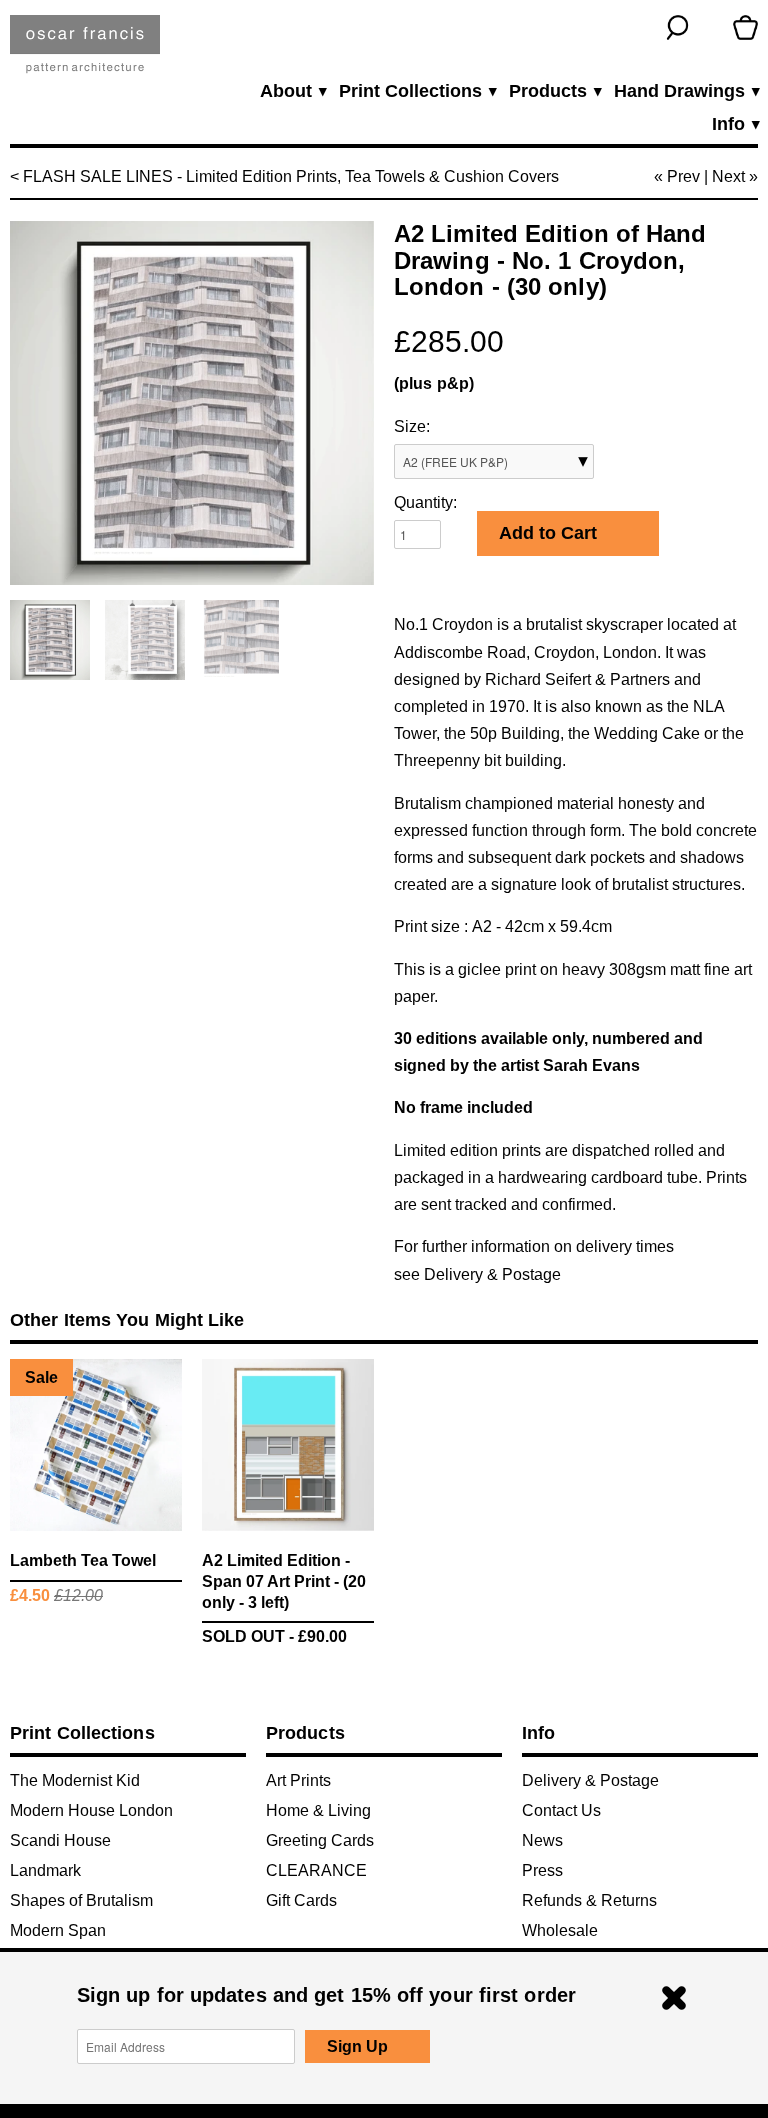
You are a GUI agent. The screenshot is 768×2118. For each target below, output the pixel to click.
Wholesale (560, 1930)
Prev (683, 176)
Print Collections (417, 91)
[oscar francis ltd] (85, 51)
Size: (412, 426)
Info (735, 124)
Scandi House (60, 1840)
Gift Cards (301, 1900)
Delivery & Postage (492, 1274)
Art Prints (298, 1780)
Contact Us (561, 1810)
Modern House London (91, 1810)
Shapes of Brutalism (81, 1900)
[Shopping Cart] (745, 27)
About (292, 91)
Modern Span (58, 1930)
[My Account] (711, 27)
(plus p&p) (434, 383)
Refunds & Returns (589, 1900)
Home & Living (318, 1810)
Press (542, 1870)
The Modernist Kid (75, 1780)
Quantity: (425, 502)
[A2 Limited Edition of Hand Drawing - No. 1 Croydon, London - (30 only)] (192, 403)
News (542, 1840)
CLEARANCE (316, 1870)
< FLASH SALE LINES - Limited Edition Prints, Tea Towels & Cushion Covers (284, 176)
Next (728, 176)
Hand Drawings (686, 91)
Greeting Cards (320, 1840)
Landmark (45, 1870)
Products (554, 91)
